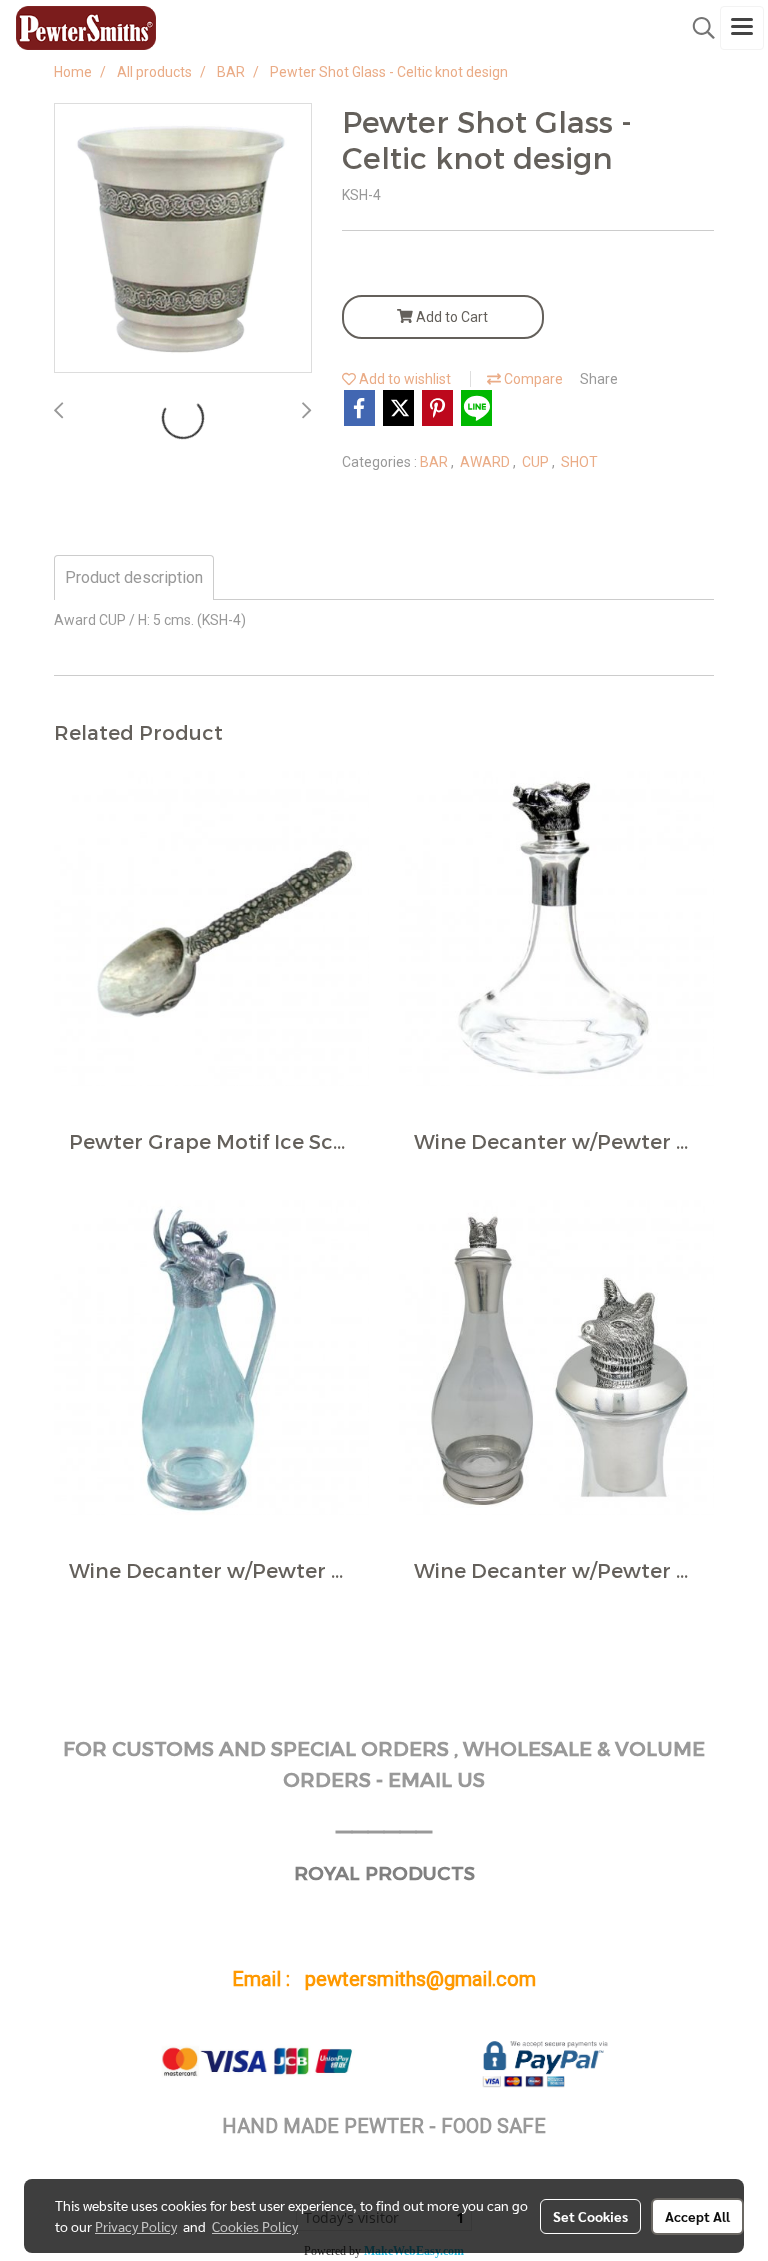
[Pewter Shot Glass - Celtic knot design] (183, 239)
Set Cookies (590, 2216)
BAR (435, 462)
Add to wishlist (403, 379)
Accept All (697, 2216)
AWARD (486, 462)
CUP (537, 462)
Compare (532, 379)
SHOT (579, 462)
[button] (697, 28)
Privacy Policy (136, 2226)
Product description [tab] (134, 577)
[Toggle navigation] (742, 28)
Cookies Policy (255, 2226)
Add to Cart (450, 317)
